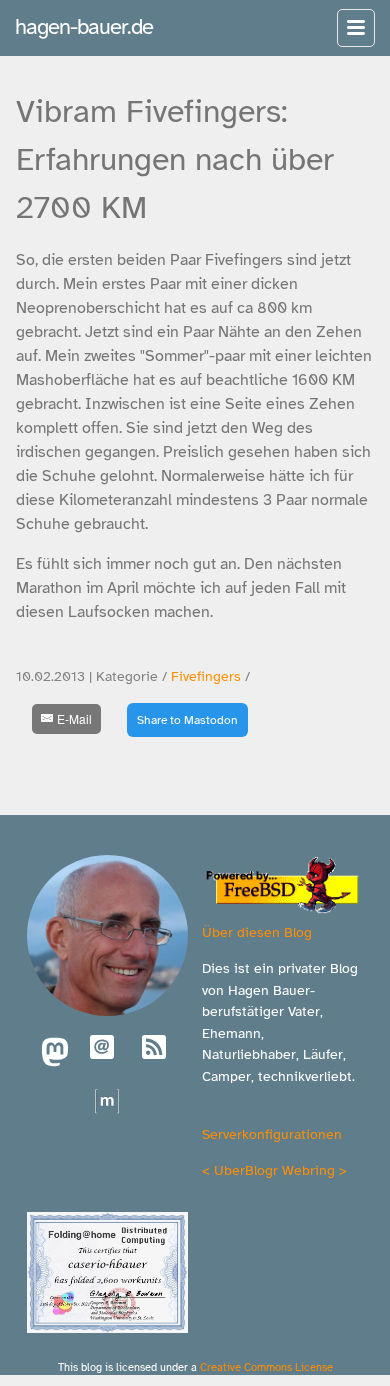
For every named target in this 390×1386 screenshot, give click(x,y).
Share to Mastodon (187, 720)
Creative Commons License (266, 1367)
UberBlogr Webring (274, 1170)
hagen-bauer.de (84, 26)
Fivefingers (206, 676)
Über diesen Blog (257, 932)
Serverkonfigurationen (272, 1134)
